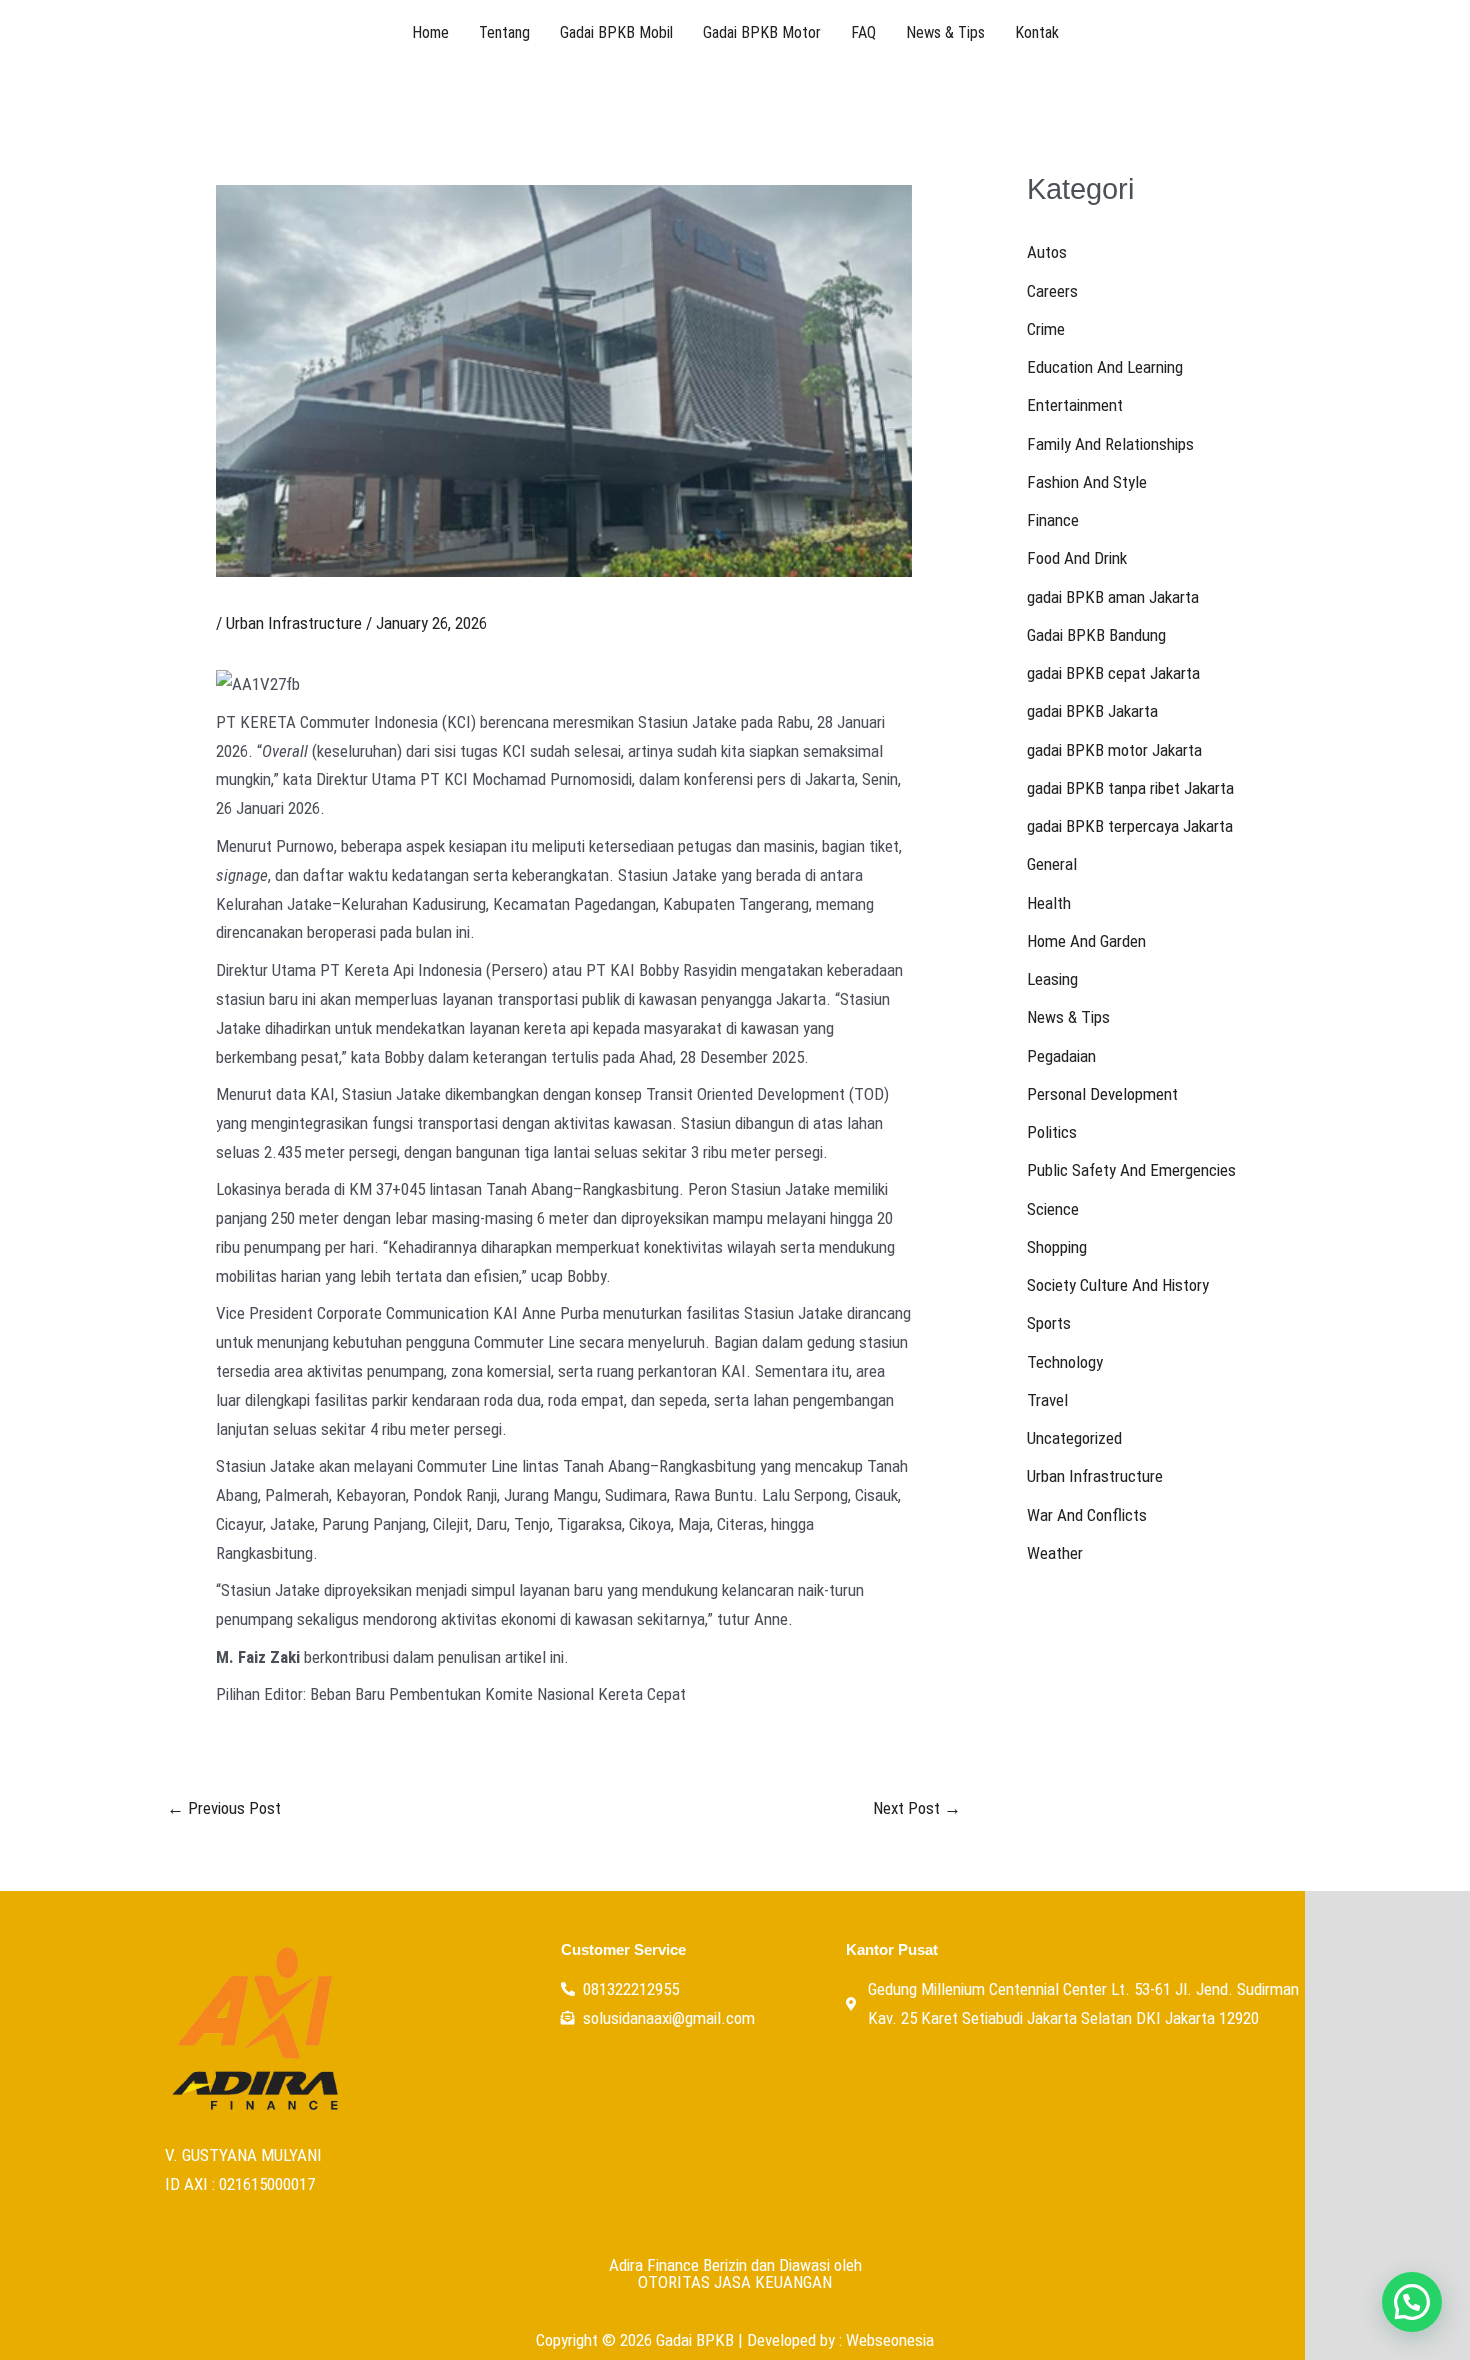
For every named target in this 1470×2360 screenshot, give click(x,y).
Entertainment (1075, 405)
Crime (1046, 329)
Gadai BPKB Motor (762, 32)
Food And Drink (1077, 558)
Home (430, 32)
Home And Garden (1086, 941)
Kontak (1037, 32)
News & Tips (945, 32)
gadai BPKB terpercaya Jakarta (1130, 826)
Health (1049, 903)
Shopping (1057, 1247)
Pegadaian (1061, 1056)
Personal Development (1102, 1094)
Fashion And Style (1087, 482)
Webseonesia (890, 2340)
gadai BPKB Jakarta (1092, 711)
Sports (1049, 1323)
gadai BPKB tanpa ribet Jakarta (1130, 788)
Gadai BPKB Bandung (1096, 635)
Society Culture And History (1118, 1285)
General (1052, 864)
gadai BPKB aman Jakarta (1113, 597)
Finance (1053, 520)
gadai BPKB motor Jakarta (1114, 750)
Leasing (1052, 979)
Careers (1052, 291)
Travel (1047, 1400)
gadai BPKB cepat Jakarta (1113, 673)
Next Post (917, 1808)
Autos (1047, 252)
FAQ (863, 32)
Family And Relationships (1110, 444)
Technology (1065, 1362)
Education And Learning (1105, 367)
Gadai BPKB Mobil (616, 32)
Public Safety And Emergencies (1131, 1170)
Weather (1055, 1553)
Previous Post (224, 1808)
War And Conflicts (1087, 1515)
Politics (1052, 1132)
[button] (1412, 2302)
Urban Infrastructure (294, 623)
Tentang (504, 32)
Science (1053, 1209)
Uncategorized (1074, 1438)
